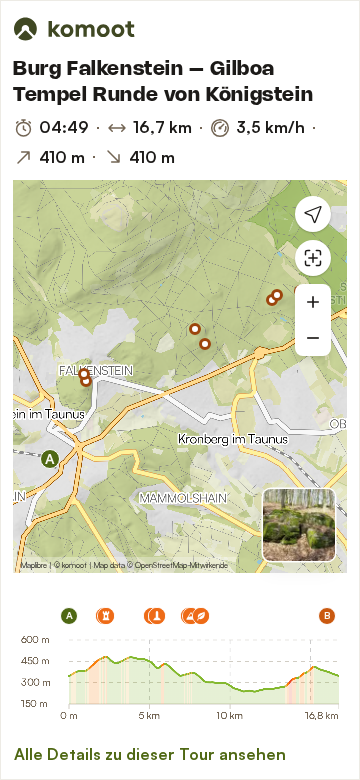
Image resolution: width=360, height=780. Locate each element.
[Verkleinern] (313, 338)
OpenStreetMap (161, 565)
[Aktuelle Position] (313, 214)
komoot (74, 565)
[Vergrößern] (313, 302)
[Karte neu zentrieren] (313, 258)
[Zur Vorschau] (299, 525)
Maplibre (34, 565)
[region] (180, 376)
